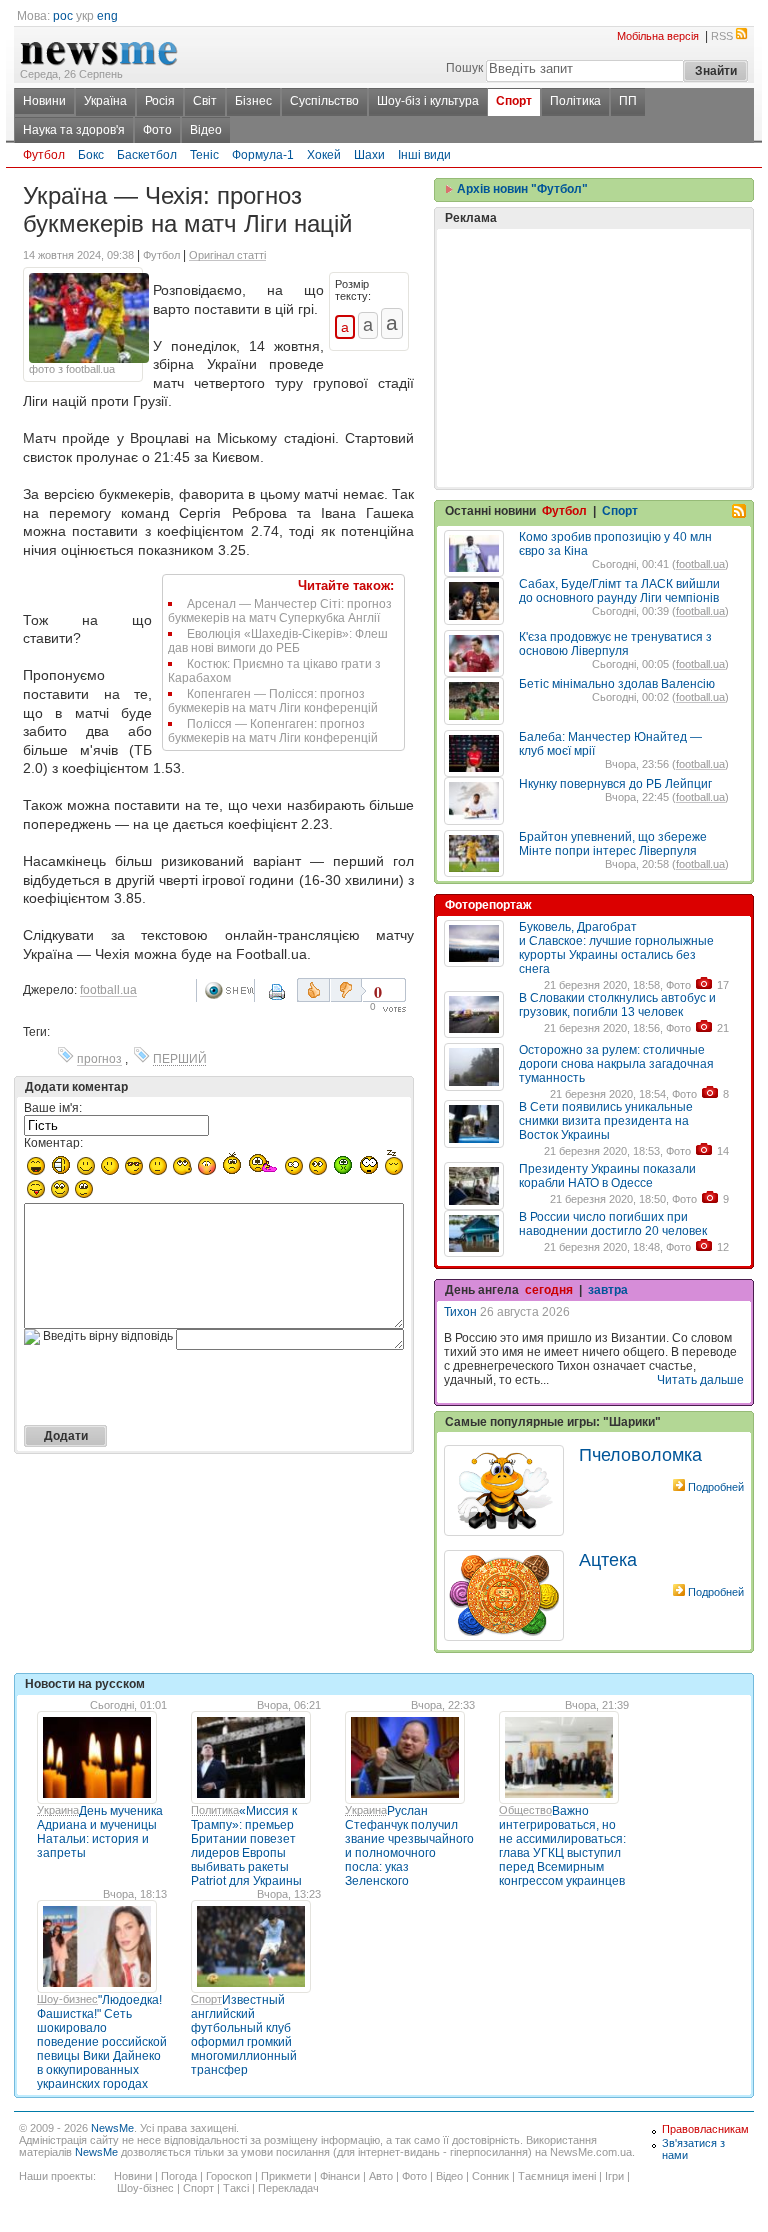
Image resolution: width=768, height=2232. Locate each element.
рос (63, 16)
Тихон (460, 1312)
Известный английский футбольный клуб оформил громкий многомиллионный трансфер (244, 2035)
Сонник (490, 2176)
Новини (44, 101)
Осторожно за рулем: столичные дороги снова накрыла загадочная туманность (616, 1064)
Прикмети (286, 2176)
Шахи (369, 155)
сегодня (549, 1290)
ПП (628, 101)
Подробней (716, 1487)
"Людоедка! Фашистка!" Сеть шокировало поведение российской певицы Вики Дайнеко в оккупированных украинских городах (102, 2042)
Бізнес (253, 101)
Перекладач (288, 2188)
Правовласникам (705, 2129)
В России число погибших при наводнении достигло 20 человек (613, 1224)
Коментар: (53, 1143)
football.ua (108, 990)
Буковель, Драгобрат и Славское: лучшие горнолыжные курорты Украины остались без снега (616, 948)
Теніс (204, 155)
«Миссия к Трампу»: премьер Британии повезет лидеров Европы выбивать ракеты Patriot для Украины (246, 1846)
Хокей (324, 155)
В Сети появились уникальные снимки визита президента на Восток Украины (606, 1121)
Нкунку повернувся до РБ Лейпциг (615, 784)
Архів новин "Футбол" (521, 189)
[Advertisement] (594, 308)
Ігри (614, 2176)
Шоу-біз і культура (428, 101)
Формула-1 (263, 155)
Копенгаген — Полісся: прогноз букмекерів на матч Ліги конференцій (273, 701)
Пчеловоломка (640, 1455)
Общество (525, 1810)
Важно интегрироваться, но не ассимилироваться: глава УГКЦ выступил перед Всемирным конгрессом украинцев (562, 1846)
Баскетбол (147, 155)
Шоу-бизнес (67, 1999)
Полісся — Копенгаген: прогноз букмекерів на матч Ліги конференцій (273, 731)
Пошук (464, 68)
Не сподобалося (348, 990)
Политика (215, 1810)
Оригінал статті (227, 255)
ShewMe (229, 990)
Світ (205, 101)
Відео (206, 130)
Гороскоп (229, 2176)
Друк (279, 999)
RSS (722, 36)
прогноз (99, 1059)
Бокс (91, 155)
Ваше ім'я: (53, 1108)
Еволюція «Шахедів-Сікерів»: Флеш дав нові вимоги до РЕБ (278, 641)
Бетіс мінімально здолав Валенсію (617, 684)
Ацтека (608, 1560)
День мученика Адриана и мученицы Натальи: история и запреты (100, 1832)
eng (107, 16)
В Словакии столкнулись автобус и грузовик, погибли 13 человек (617, 1005)
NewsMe (112, 2128)
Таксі (236, 2188)
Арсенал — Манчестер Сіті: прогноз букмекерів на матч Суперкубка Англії (280, 611)
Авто (381, 2176)
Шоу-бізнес (145, 2188)
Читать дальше (700, 1380)
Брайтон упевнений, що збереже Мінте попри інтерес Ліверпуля (613, 844)
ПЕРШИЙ (180, 1059)
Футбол (44, 155)
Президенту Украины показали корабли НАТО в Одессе (607, 1176)
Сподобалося (313, 990)
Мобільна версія (658, 36)
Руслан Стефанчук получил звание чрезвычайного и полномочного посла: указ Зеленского (409, 1846)
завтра (608, 1290)
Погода (179, 2176)
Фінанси (340, 2176)
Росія (160, 101)
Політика (575, 101)
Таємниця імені (557, 2176)
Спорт (514, 101)
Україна (105, 101)
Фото (157, 130)
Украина (58, 1810)
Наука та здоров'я (74, 130)
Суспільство (324, 101)
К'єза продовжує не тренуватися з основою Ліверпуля (615, 644)
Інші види (424, 155)
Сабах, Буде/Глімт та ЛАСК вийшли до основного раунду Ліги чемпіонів (619, 591)
